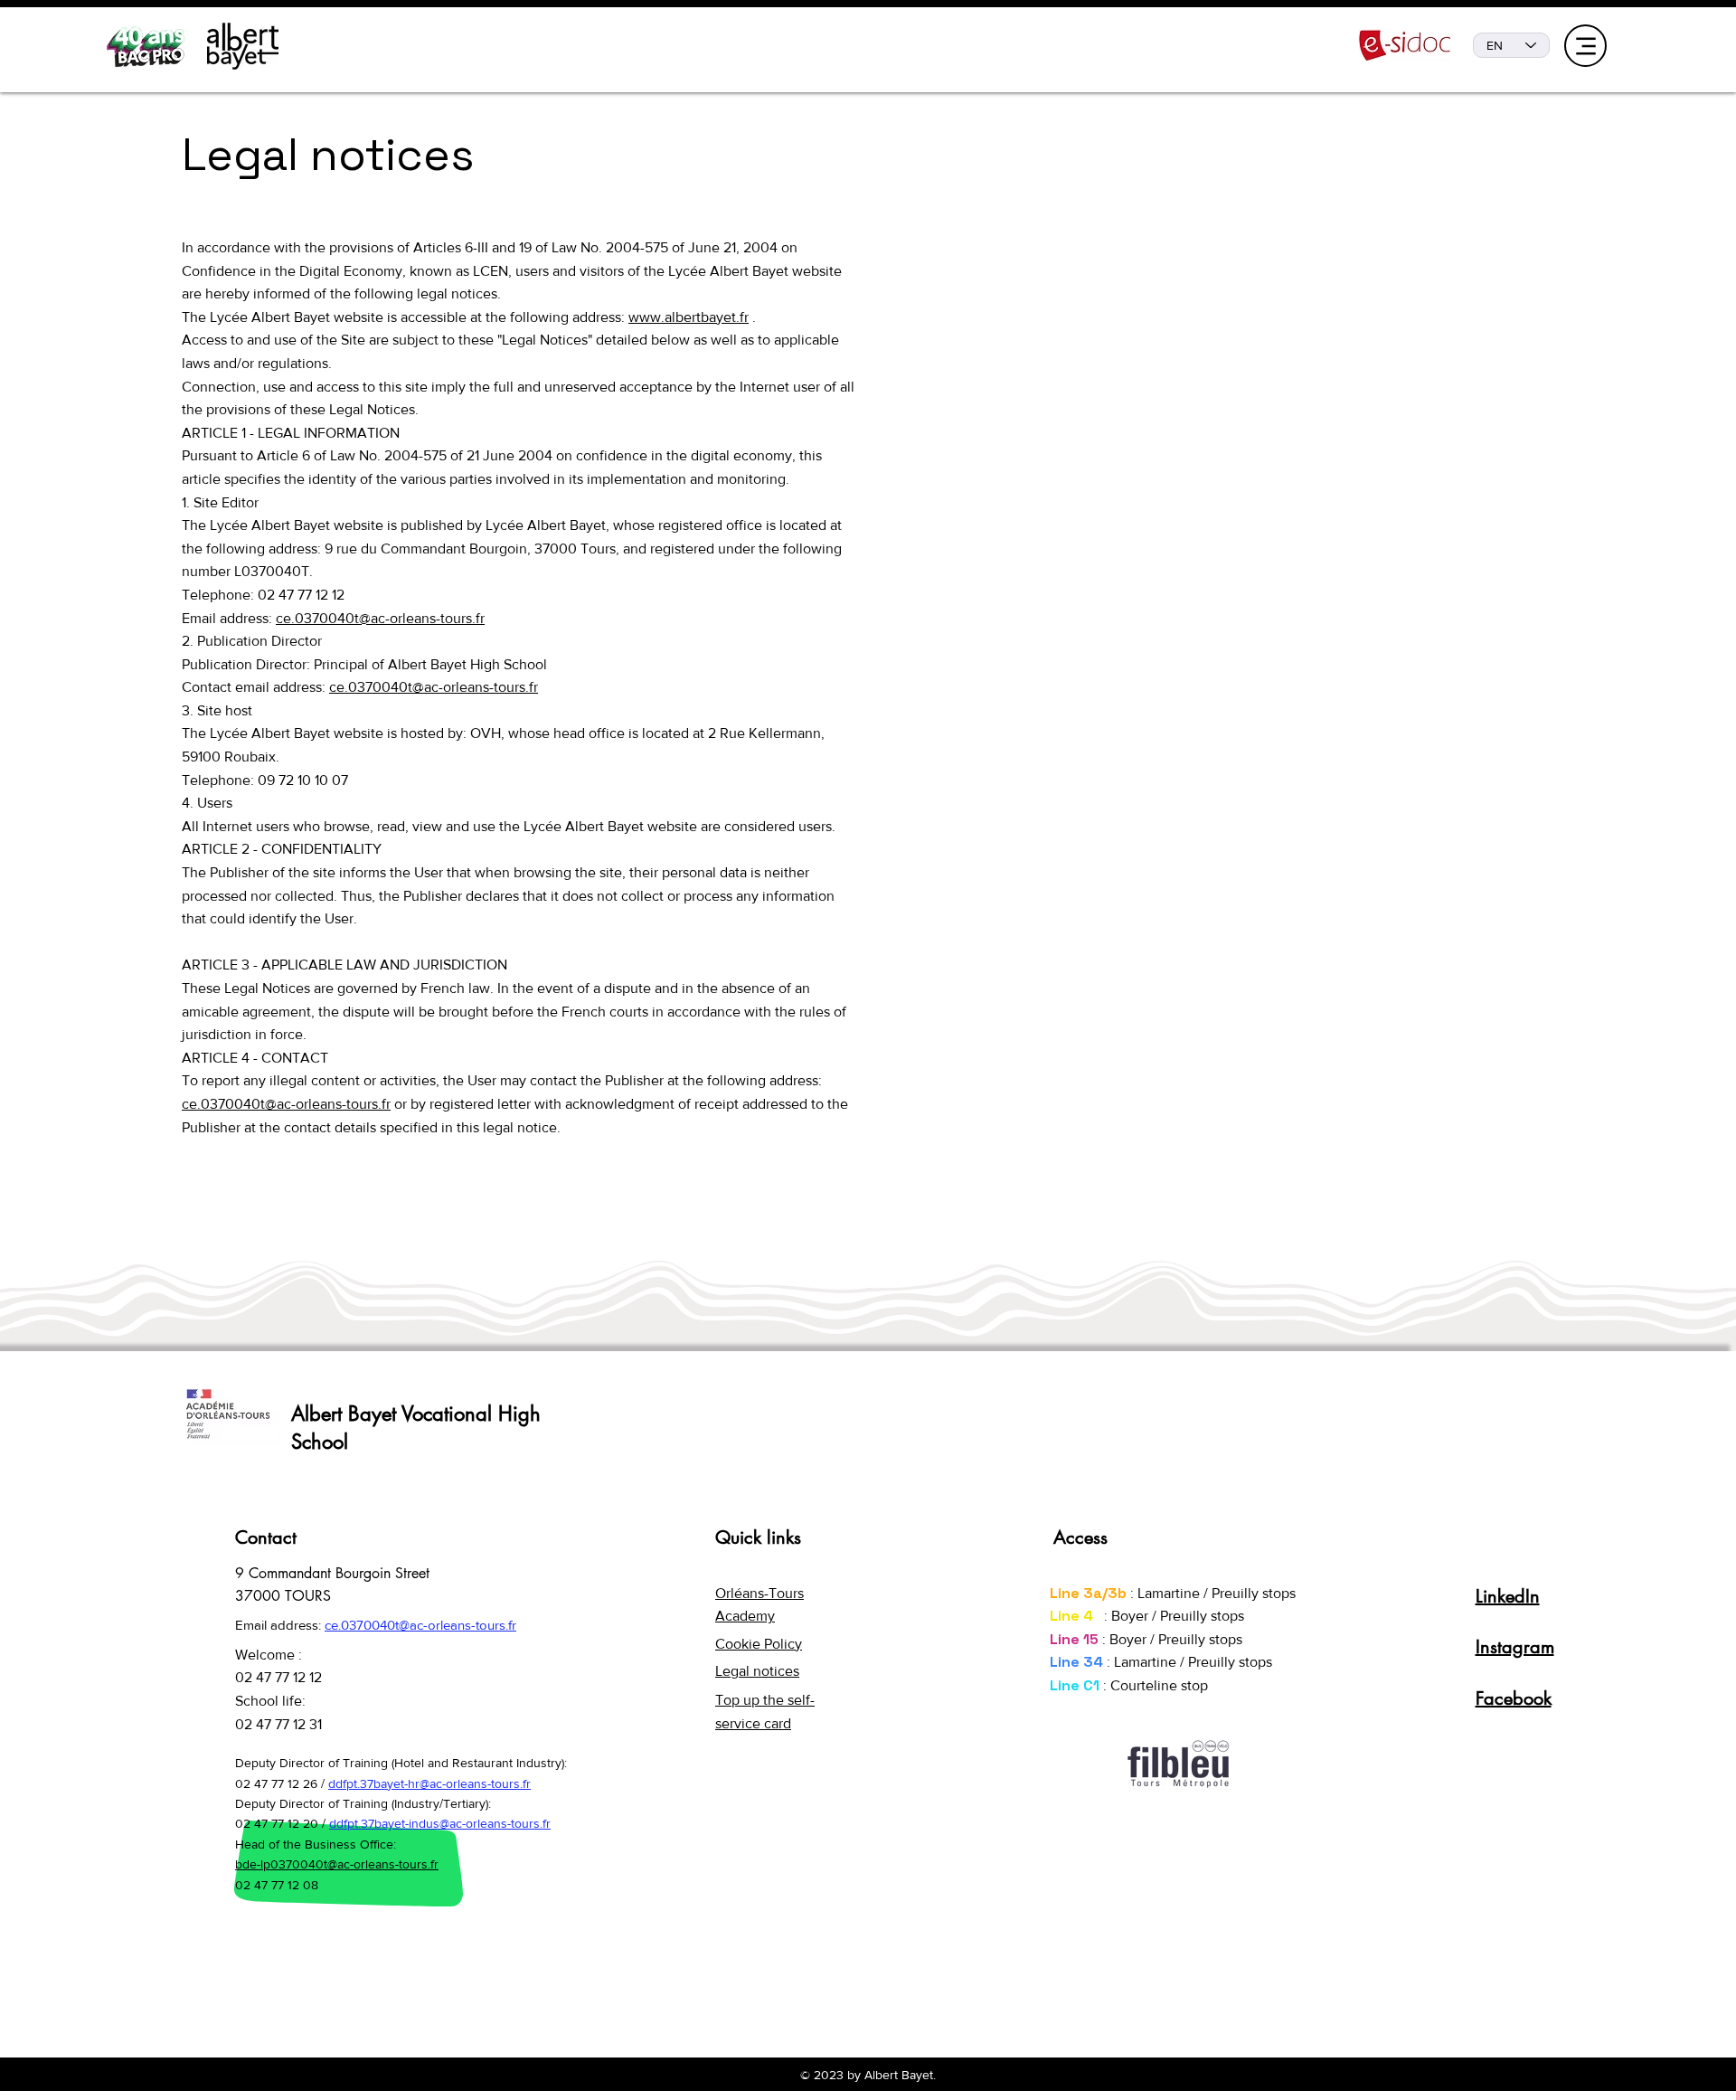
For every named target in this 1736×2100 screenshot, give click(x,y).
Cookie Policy (759, 1644)
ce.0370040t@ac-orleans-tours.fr (380, 618)
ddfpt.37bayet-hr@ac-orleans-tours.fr (429, 1783)
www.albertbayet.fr (689, 317)
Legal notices (757, 1671)
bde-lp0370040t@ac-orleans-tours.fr (337, 1864)
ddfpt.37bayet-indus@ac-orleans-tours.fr (440, 1823)
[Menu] (1585, 46)
